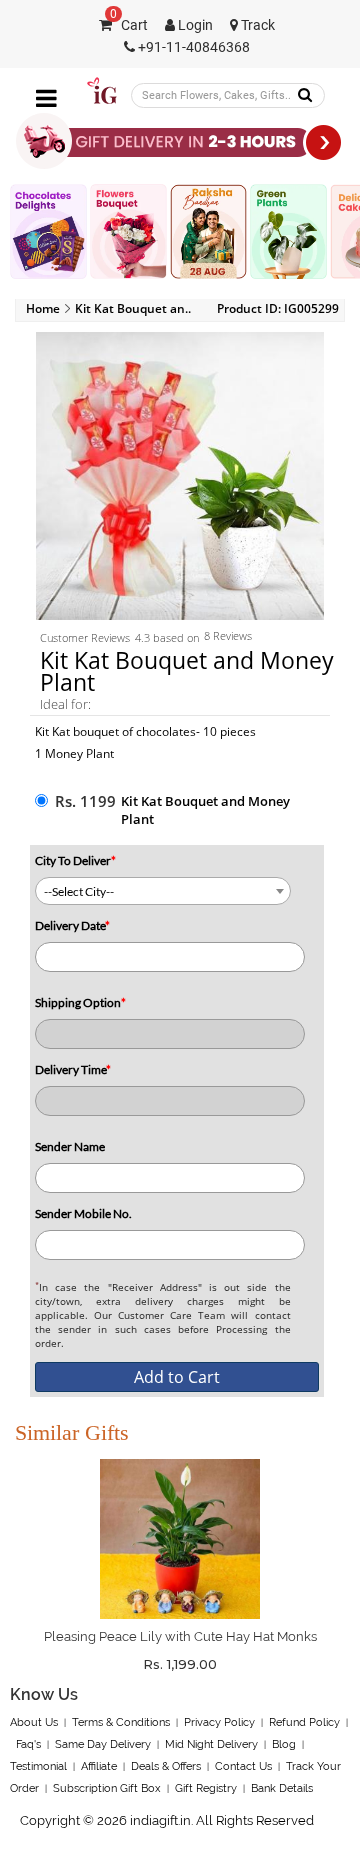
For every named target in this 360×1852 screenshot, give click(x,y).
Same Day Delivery (103, 1744)
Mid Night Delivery (211, 1744)
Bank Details (282, 1788)
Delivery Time (73, 1069)
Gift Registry (206, 1788)
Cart (129, 25)
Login (194, 25)
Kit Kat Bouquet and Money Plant (205, 810)
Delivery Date (72, 925)
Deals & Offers (166, 1766)
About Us (34, 1722)
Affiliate (99, 1766)
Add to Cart (177, 1377)
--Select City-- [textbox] (79, 891)
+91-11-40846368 (192, 47)
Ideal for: (65, 704)
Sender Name (70, 1146)
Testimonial (38, 1766)
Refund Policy (304, 1722)
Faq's (28, 1744)
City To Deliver (75, 860)
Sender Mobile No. (83, 1213)
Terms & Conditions (121, 1722)
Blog (284, 1744)
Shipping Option (80, 1002)
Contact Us (243, 1766)
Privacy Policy (219, 1722)
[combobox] (163, 891)
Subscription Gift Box (107, 1788)
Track (256, 25)
